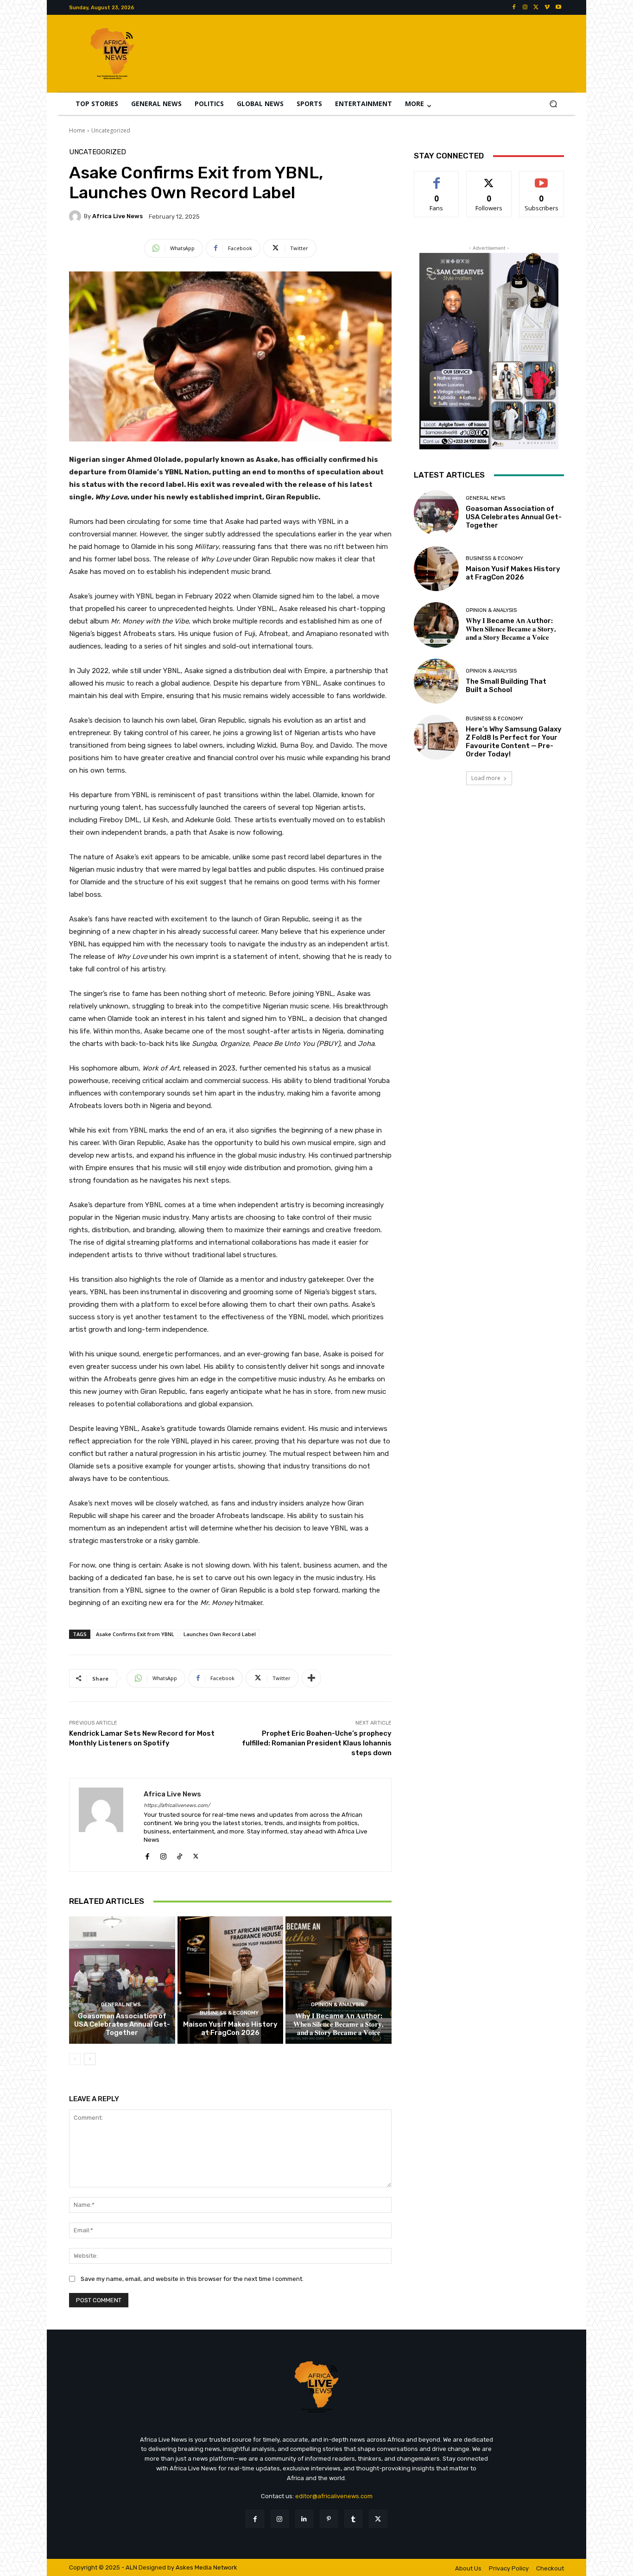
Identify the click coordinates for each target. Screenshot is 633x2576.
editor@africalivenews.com (334, 2496)
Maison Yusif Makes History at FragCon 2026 (230, 2028)
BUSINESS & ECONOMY (229, 2013)
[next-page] (90, 2059)
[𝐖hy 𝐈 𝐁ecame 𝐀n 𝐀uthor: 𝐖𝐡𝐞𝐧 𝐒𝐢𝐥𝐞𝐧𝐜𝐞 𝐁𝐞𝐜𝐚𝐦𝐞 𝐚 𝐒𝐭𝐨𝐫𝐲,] (339, 1980)
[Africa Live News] (76, 216)
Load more (486, 778)
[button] (553, 104)
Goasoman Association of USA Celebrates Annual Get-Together (122, 2024)
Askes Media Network (206, 2567)
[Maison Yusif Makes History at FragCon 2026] (231, 1980)
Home (77, 130)
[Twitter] (536, 7)
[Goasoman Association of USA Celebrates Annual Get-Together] (122, 1980)
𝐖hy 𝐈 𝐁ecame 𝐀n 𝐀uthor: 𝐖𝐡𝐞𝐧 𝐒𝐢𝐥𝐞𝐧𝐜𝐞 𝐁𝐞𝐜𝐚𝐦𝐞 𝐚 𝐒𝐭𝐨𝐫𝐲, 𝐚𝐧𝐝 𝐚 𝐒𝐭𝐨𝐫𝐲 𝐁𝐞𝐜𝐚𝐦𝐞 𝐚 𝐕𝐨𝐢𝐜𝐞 (339, 2024)
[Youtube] (558, 7)
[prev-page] (75, 2059)
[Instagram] (525, 7)
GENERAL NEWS (121, 2005)
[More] (311, 1678)
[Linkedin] (304, 2519)
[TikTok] (180, 1854)
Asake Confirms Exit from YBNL (135, 1634)
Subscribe (542, 178)
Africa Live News (117, 216)
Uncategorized (111, 130)
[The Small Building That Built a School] (436, 681)
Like (437, 178)
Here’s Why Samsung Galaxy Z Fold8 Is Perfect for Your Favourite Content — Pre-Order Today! (514, 742)
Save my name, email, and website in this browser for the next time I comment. (192, 2279)
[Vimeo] (547, 7)
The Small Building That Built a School (506, 686)
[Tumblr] (353, 2519)
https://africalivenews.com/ (177, 1805)
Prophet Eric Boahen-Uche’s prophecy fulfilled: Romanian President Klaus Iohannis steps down (317, 1743)
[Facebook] (514, 7)
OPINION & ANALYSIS (338, 2005)
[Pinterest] (329, 2519)
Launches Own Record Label (220, 1634)
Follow (489, 178)
